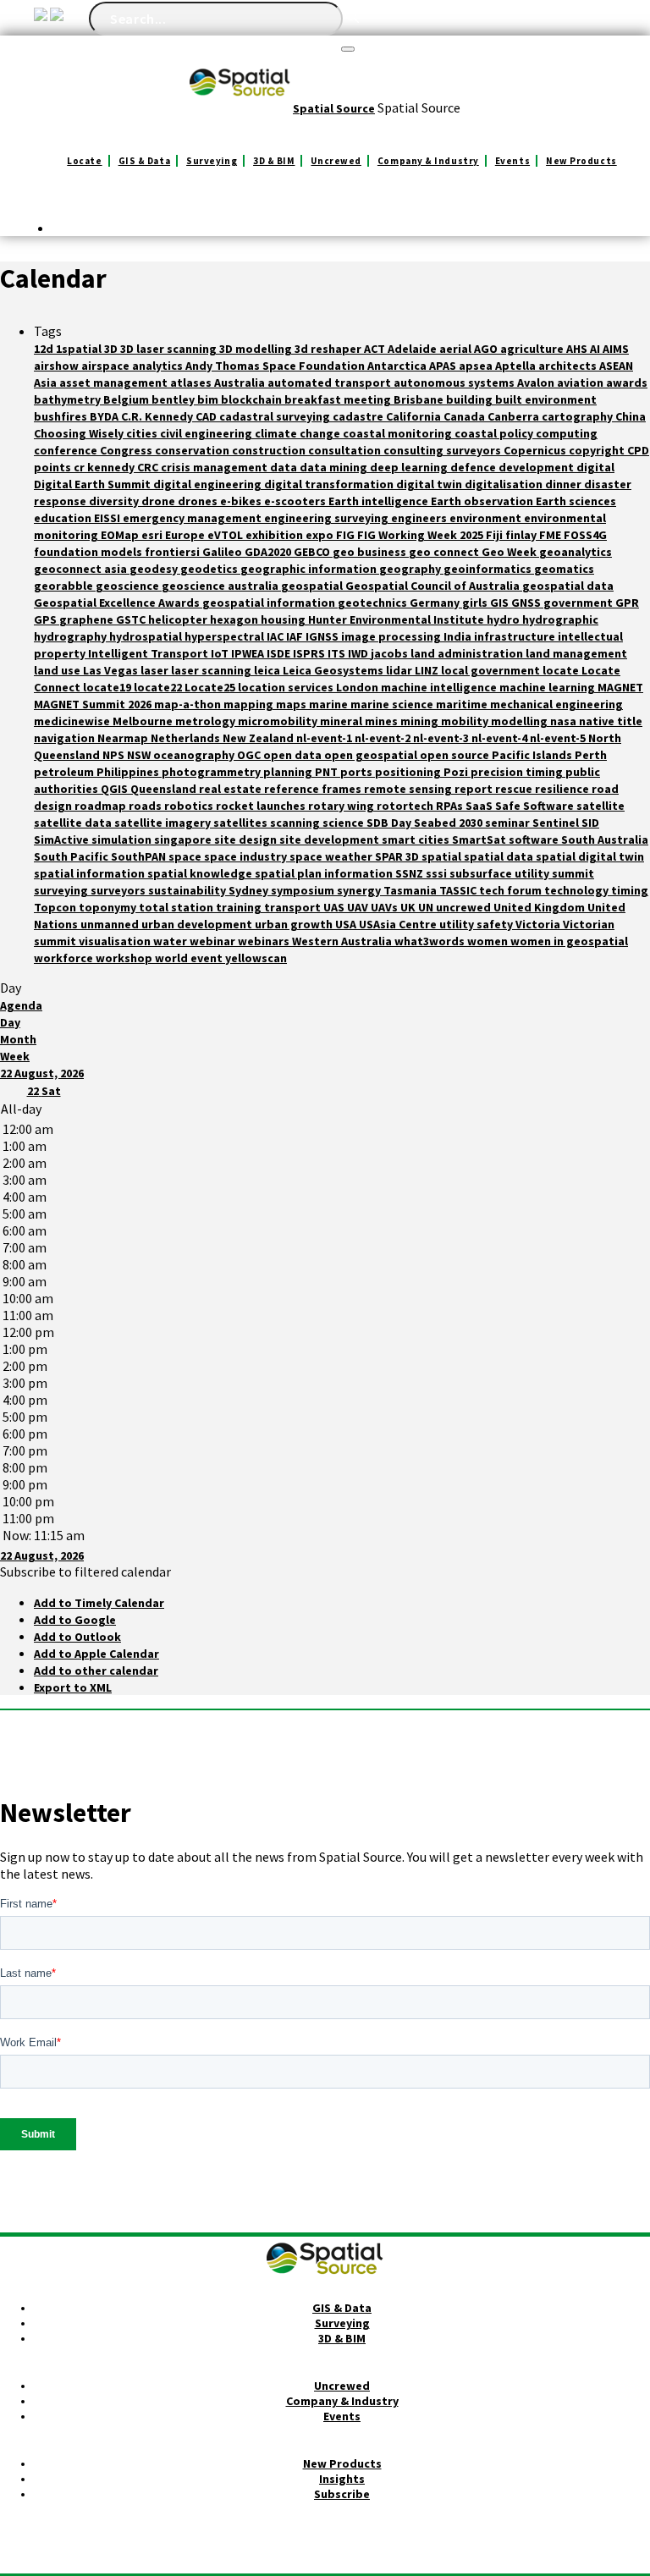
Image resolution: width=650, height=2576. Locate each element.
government (579, 603)
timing (630, 890)
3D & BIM (274, 161)
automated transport (331, 383)
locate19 (108, 687)
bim (209, 399)
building (471, 399)
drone (160, 501)
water (171, 941)
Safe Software (536, 806)
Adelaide (413, 349)
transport (294, 907)
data (285, 467)
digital (595, 467)
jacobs (391, 653)
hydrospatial (147, 636)
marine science (393, 704)
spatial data (500, 856)
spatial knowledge (201, 873)
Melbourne (144, 721)
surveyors (119, 890)
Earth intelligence (380, 501)
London (358, 687)
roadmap (102, 806)
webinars (265, 941)
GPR (627, 603)
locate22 (159, 687)
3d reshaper (329, 349)
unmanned (111, 924)
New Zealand (259, 738)
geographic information (310, 569)
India (459, 636)
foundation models (89, 552)
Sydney (250, 890)
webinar (214, 941)
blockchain (253, 399)
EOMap (121, 535)
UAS (335, 907)
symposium (304, 890)
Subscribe (342, 2494)
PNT (328, 772)
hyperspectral (226, 636)
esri (153, 535)
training (240, 907)
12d (45, 349)
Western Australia (343, 941)
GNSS (527, 603)
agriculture (533, 349)
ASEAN (616, 366)
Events (512, 161)
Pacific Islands (533, 755)
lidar (400, 670)
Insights (342, 2479)
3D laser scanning (170, 349)
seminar (509, 823)
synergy (360, 890)
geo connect (445, 552)
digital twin (430, 484)
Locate (84, 161)
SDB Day (390, 823)
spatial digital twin (590, 856)
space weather (332, 856)
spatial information (91, 873)
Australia (241, 383)
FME (551, 535)
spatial (443, 856)
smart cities (417, 839)
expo (321, 535)
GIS (501, 603)
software (535, 839)
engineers (420, 518)
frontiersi (174, 552)
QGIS (116, 789)
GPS (47, 619)
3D (112, 349)
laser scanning (212, 670)
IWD (359, 653)
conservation (193, 450)
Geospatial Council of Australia (434, 586)
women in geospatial (569, 941)
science (344, 823)
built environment (546, 399)
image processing (392, 636)
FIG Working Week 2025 (421, 535)
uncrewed (465, 907)
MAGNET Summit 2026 (94, 704)
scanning (296, 823)
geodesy (155, 569)
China (631, 416)
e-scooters (296, 501)
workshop (125, 958)
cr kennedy (105, 467)
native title (611, 721)
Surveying (212, 161)
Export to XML (73, 1687)
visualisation (116, 941)
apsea (477, 366)
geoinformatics (489, 569)
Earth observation (483, 501)
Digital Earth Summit (94, 484)
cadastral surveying (276, 416)
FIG (347, 535)
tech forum (512, 890)
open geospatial (372, 755)
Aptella (517, 366)
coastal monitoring (399, 433)
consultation (346, 450)
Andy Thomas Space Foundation (276, 366)
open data (294, 755)
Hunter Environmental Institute (397, 619)
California (415, 416)
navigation (66, 738)
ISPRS (310, 653)
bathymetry (69, 399)
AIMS (616, 349)
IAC (276, 636)
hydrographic (560, 619)
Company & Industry (428, 161)
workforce (65, 958)
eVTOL (226, 535)
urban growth (295, 924)
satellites (242, 823)
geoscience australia (221, 586)
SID (590, 823)
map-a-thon (189, 704)
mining (421, 721)
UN (427, 907)
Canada (465, 416)
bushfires (62, 416)
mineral (342, 721)
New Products (581, 161)
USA (347, 924)
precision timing (518, 772)
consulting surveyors (443, 450)
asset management (115, 383)
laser (156, 670)
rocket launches (262, 806)
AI (596, 349)
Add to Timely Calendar (99, 1603)
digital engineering (209, 484)
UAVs (386, 907)
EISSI (108, 518)
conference (67, 450)
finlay (522, 535)
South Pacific (72, 856)
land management (576, 653)
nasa (565, 721)
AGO (487, 349)
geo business (371, 552)
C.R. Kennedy (158, 416)
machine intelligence (440, 687)
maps (292, 704)
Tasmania (411, 890)
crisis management (215, 467)
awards (627, 383)
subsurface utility (501, 873)
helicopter (179, 619)
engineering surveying (328, 518)
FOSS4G (585, 535)
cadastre (359, 416)
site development (331, 839)
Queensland (165, 789)
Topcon (56, 907)
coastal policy (495, 433)
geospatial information (270, 603)
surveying (62, 890)
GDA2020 (269, 552)
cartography (578, 416)
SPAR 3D (398, 856)
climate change (299, 433)
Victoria (539, 924)
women (489, 941)
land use (58, 670)
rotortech (406, 806)
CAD (207, 416)
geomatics (564, 569)
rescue (515, 789)
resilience (563, 789)
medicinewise (73, 721)
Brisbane (420, 399)
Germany (436, 603)
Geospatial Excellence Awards (118, 603)
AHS (578, 349)
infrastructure (516, 636)
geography (411, 569)
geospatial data (568, 586)
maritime (463, 704)
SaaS (480, 806)
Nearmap (124, 738)
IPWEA (249, 653)
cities (143, 433)
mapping (250, 704)
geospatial (313, 586)
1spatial (80, 349)
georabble (65, 586)
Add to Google (75, 1620)
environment (487, 518)
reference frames (314, 789)
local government (492, 670)
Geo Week (510, 552)
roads (146, 806)
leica (268, 670)
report (475, 789)
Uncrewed (336, 161)
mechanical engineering (556, 704)
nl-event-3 (442, 738)
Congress (127, 450)
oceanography (195, 755)
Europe (186, 535)
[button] (85, 1571)
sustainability (188, 890)
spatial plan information (325, 873)
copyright (598, 450)
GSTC (132, 619)
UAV (359, 907)
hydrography (72, 636)
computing (567, 433)
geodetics (210, 569)
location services (287, 687)
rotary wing (342, 806)
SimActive (63, 839)
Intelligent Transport (149, 653)
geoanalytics (576, 552)
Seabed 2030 (449, 823)
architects (569, 366)
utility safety (477, 924)
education (64, 518)
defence (474, 467)
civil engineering (207, 433)
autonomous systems (455, 383)
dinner (565, 484)
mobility (466, 721)
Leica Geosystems (334, 670)
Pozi (457, 772)
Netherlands (187, 738)
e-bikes (242, 501)
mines (383, 721)
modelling (521, 721)
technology (578, 890)
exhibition (275, 535)
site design (247, 839)
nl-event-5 (559, 738)
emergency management (193, 518)
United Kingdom (540, 907)
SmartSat (480, 839)
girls (476, 603)
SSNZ (410, 873)
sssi (438, 873)
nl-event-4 (501, 738)
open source (456, 755)
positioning (409, 772)
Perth (591, 755)
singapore (184, 839)
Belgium (127, 399)
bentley (174, 399)
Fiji (496, 535)
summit (573, 873)
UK (409, 907)
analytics (159, 366)
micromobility (279, 721)
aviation (581, 383)
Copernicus (536, 450)
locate (562, 670)
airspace (107, 366)
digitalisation (505, 484)
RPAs (451, 806)
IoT (221, 653)
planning (289, 772)
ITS (338, 653)
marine (330, 704)
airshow (58, 366)
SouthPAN (140, 856)
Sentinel (557, 823)
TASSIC (459, 890)
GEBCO (313, 552)
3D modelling (257, 349)
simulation (123, 839)
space (186, 856)
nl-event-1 (325, 738)
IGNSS (323, 636)
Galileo (223, 552)
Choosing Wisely (80, 433)
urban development (198, 924)
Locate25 (211, 687)
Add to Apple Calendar (96, 1654)
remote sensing (409, 789)
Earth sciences (576, 501)
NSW (140, 755)
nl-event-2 (384, 738)
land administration (468, 653)
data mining (335, 467)
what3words (431, 941)
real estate (231, 789)
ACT (376, 349)
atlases (192, 383)
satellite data (74, 823)
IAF (296, 636)
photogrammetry (212, 772)
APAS (444, 366)
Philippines (129, 772)
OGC (250, 755)
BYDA (105, 416)
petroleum (65, 772)
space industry (247, 856)
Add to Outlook (77, 1637)
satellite (600, 806)
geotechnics (374, 603)
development (537, 467)
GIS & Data (145, 161)
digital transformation (330, 484)
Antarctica (398, 366)
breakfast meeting (339, 399)
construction (270, 450)
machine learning (548, 687)
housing (284, 619)
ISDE (280, 653)
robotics (190, 806)
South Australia (605, 839)
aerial (457, 349)
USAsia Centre (399, 924)
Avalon (537, 383)
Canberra (515, 416)
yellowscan (256, 958)
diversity (115, 501)
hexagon (235, 619)
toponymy (109, 907)
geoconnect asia (82, 569)
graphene (88, 619)
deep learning (410, 467)
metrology (207, 721)
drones (199, 501)
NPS (115, 755)
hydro (504, 619)
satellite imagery (164, 823)
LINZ (428, 670)
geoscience (129, 586)
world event (190, 958)
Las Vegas (112, 670)
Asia (47, 383)
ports (358, 772)
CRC (149, 467)
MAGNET (620, 687)
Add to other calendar (96, 1671)
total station (177, 907)
